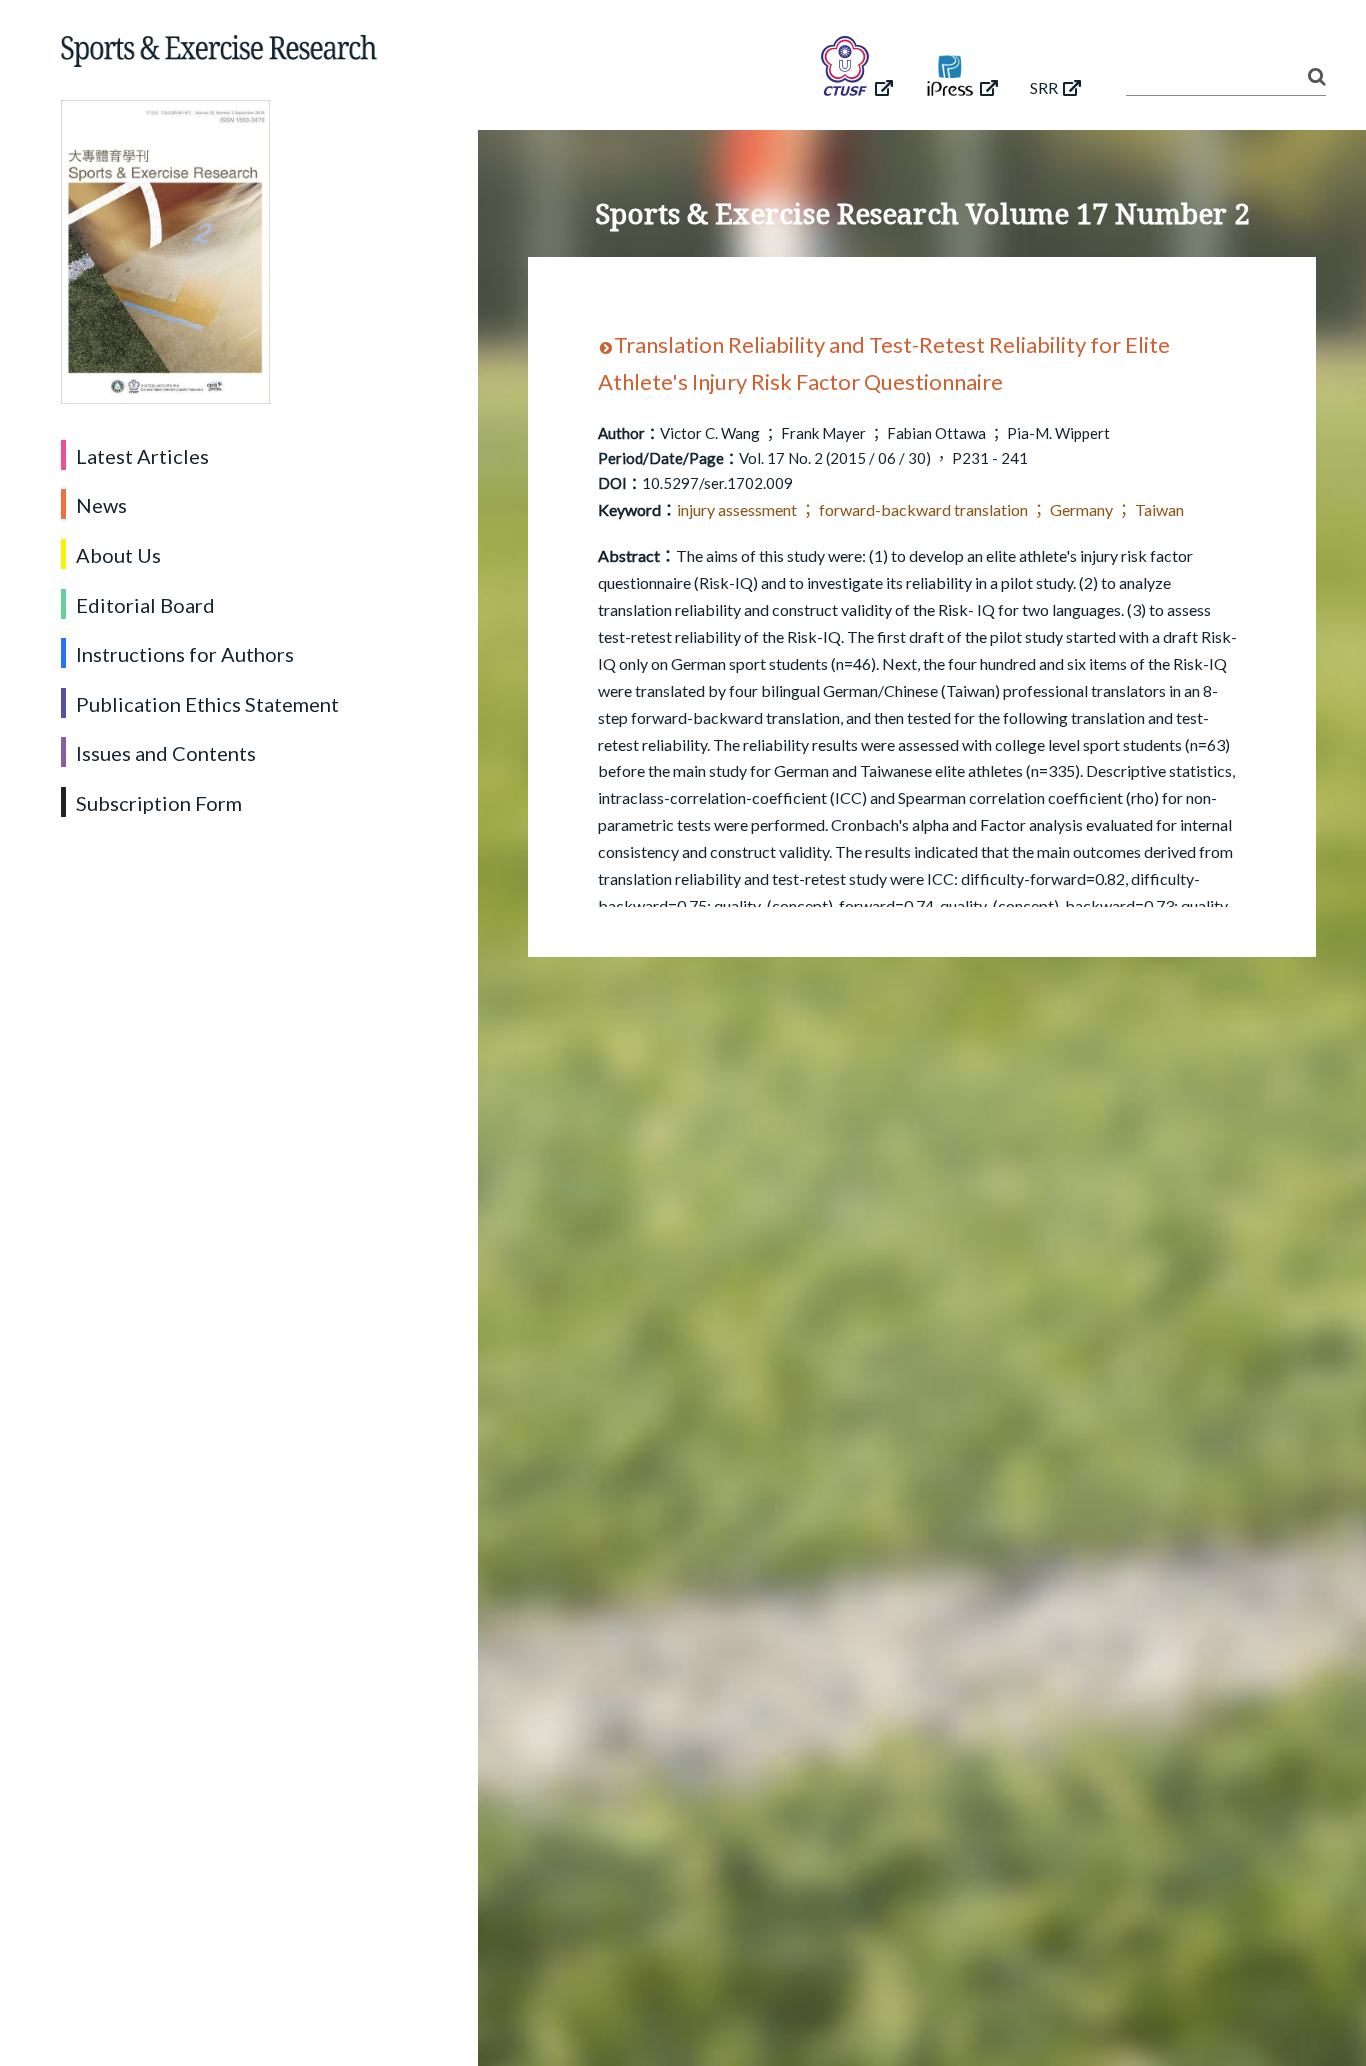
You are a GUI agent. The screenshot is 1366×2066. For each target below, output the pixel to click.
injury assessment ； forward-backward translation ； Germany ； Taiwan (930, 509)
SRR (1044, 87)
